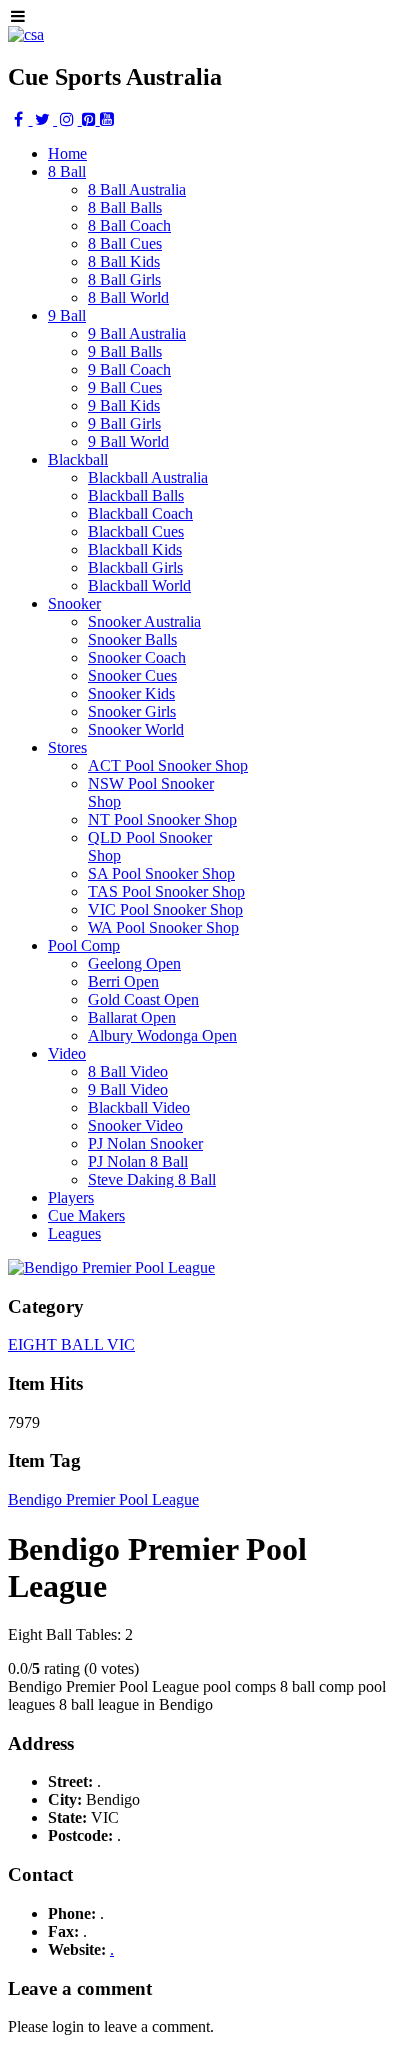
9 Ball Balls (125, 351)
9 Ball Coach (129, 369)
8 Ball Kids (124, 261)
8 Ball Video (128, 1071)
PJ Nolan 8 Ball (138, 1161)
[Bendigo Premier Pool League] (111, 1267)
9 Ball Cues (125, 387)
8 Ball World (128, 297)
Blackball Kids (135, 549)
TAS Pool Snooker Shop (166, 891)
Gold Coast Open (143, 999)
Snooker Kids (131, 693)
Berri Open (123, 981)
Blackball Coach (140, 513)
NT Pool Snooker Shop (162, 819)
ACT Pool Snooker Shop (168, 765)
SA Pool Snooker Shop (161, 873)
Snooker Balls (132, 639)
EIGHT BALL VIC (71, 1344)
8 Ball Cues (125, 243)
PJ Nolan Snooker (145, 1143)
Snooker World (136, 729)
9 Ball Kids (124, 405)
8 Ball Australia (137, 189)
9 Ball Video (128, 1089)
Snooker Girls (132, 711)
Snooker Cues (132, 675)
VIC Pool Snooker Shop (165, 909)
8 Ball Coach (129, 225)
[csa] (26, 34)
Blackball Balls (136, 495)
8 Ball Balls (125, 207)
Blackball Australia (148, 477)
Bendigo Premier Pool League (103, 1499)
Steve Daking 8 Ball (152, 1179)
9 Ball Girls (124, 423)
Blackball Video (139, 1107)
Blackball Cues (136, 531)
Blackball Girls (135, 567)
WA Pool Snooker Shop (163, 927)
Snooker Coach (137, 657)
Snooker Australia (144, 621)
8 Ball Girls (124, 279)
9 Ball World (128, 441)
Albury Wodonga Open (162, 1035)
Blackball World (139, 585)
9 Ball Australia (137, 333)
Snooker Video (135, 1125)
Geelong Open (134, 963)
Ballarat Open (132, 1017)
